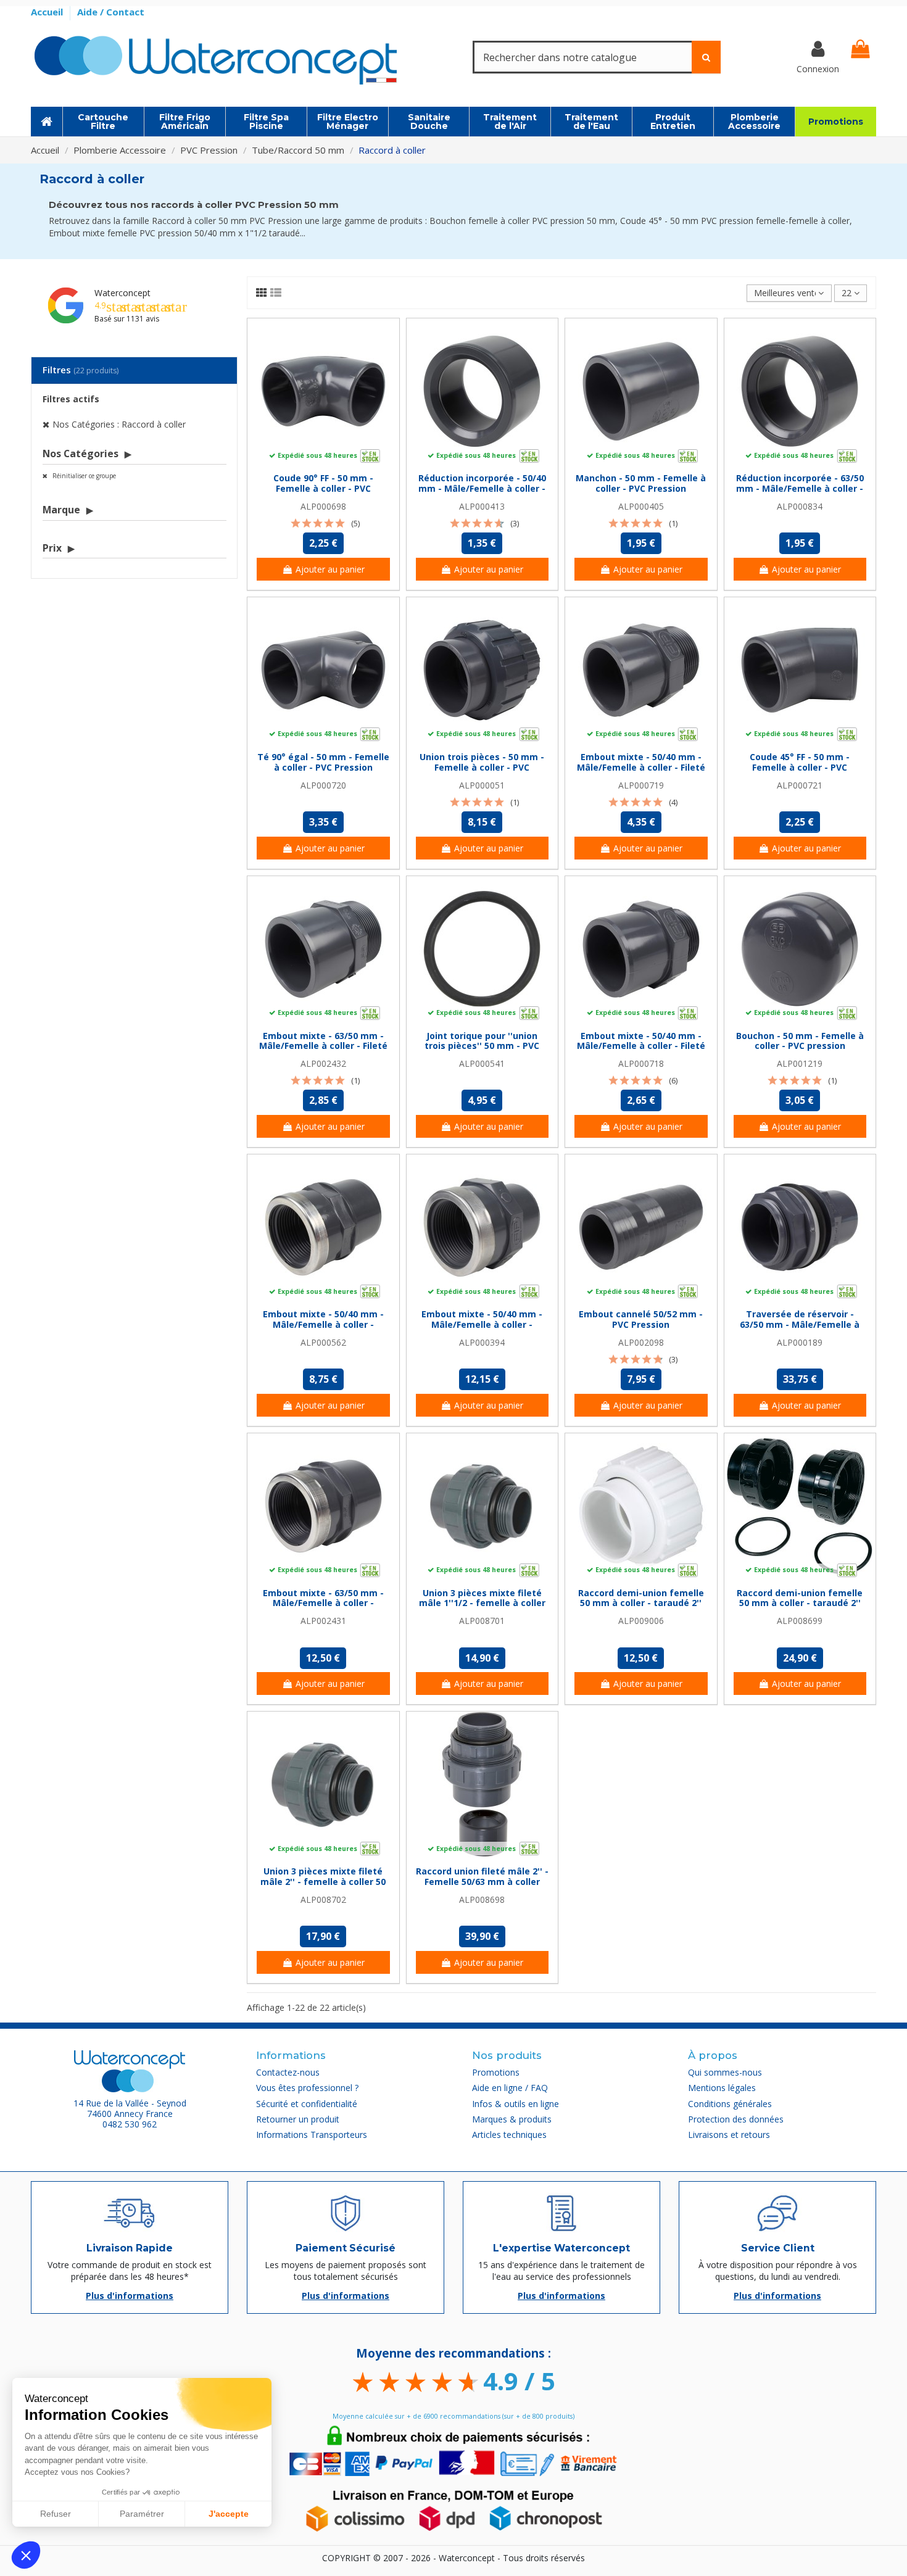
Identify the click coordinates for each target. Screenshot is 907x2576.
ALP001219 (800, 1063)
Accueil (48, 12)
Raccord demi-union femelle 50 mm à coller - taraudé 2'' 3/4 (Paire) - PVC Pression (800, 1603)
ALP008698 (482, 1899)
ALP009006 (641, 1621)
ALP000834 (800, 506)
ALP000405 (641, 506)
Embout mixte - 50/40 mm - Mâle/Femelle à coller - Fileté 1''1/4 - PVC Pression (641, 1046)
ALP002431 (323, 1621)
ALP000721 (800, 785)
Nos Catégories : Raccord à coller (119, 424)
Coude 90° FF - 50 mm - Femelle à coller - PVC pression (323, 488)
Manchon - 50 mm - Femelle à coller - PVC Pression (641, 483)
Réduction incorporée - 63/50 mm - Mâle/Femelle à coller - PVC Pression (800, 488)
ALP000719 (641, 785)
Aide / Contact (111, 12)
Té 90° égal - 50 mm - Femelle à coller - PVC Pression (323, 762)
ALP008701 (482, 1621)
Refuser (56, 2514)
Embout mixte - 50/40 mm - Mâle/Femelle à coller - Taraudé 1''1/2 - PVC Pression (482, 1324)
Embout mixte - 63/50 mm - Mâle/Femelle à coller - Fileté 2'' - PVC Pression (323, 1046)
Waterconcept (122, 293)
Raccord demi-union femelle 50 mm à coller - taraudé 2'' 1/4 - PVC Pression (641, 1603)
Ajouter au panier (330, 569)
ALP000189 (800, 1342)
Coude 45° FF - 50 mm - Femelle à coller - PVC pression (800, 767)
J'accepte (229, 2514)
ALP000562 (323, 1342)
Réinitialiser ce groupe (83, 476)
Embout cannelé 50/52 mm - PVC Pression (641, 1319)
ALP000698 (323, 506)
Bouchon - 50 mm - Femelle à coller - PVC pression (800, 1041)
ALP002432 (323, 1063)
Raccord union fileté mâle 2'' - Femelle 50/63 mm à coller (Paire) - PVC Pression (482, 1882)
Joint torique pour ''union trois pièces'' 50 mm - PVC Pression (482, 1046)
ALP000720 (323, 785)
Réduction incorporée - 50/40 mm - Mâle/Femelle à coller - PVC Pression (482, 488)
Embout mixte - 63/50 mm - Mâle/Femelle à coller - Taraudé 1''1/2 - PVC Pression (323, 1603)
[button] (26, 2555)
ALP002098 (641, 1342)
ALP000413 (482, 506)
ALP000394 (482, 1342)
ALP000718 (641, 1063)
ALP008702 (323, 1899)
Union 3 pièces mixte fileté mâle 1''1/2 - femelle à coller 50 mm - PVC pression (482, 1603)
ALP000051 (482, 785)
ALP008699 (800, 1621)
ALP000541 (482, 1063)
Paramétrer (142, 2514)
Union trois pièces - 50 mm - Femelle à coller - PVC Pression (482, 767)
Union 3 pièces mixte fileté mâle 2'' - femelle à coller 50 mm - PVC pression (323, 1882)
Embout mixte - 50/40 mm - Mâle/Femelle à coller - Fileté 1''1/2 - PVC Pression (641, 767)
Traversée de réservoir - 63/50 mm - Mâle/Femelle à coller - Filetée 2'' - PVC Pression (800, 1329)
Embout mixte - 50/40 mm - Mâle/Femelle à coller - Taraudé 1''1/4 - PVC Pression (323, 1324)
